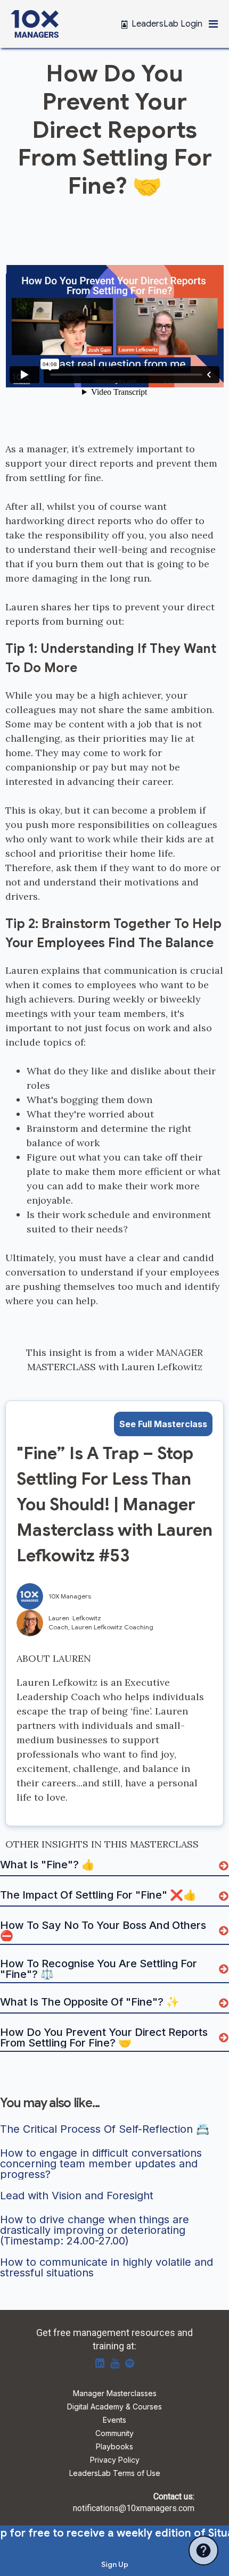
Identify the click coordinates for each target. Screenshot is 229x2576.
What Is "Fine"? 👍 (47, 1865)
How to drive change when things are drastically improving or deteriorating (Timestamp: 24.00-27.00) (96, 2230)
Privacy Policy (115, 2460)
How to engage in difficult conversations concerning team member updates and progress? (103, 2164)
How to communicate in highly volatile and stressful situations (108, 2267)
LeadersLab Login (167, 24)
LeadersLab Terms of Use (115, 2474)
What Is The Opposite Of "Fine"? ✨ (90, 2002)
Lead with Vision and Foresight (77, 2196)
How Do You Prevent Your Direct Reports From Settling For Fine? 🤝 (105, 2037)
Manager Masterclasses (115, 2394)
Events (114, 2420)
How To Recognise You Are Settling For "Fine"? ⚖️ (100, 1969)
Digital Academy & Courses (114, 2407)
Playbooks (114, 2447)
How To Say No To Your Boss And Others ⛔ (104, 1931)
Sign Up (115, 2564)
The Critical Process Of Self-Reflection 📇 (105, 2130)
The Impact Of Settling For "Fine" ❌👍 (98, 1895)
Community (114, 2434)
